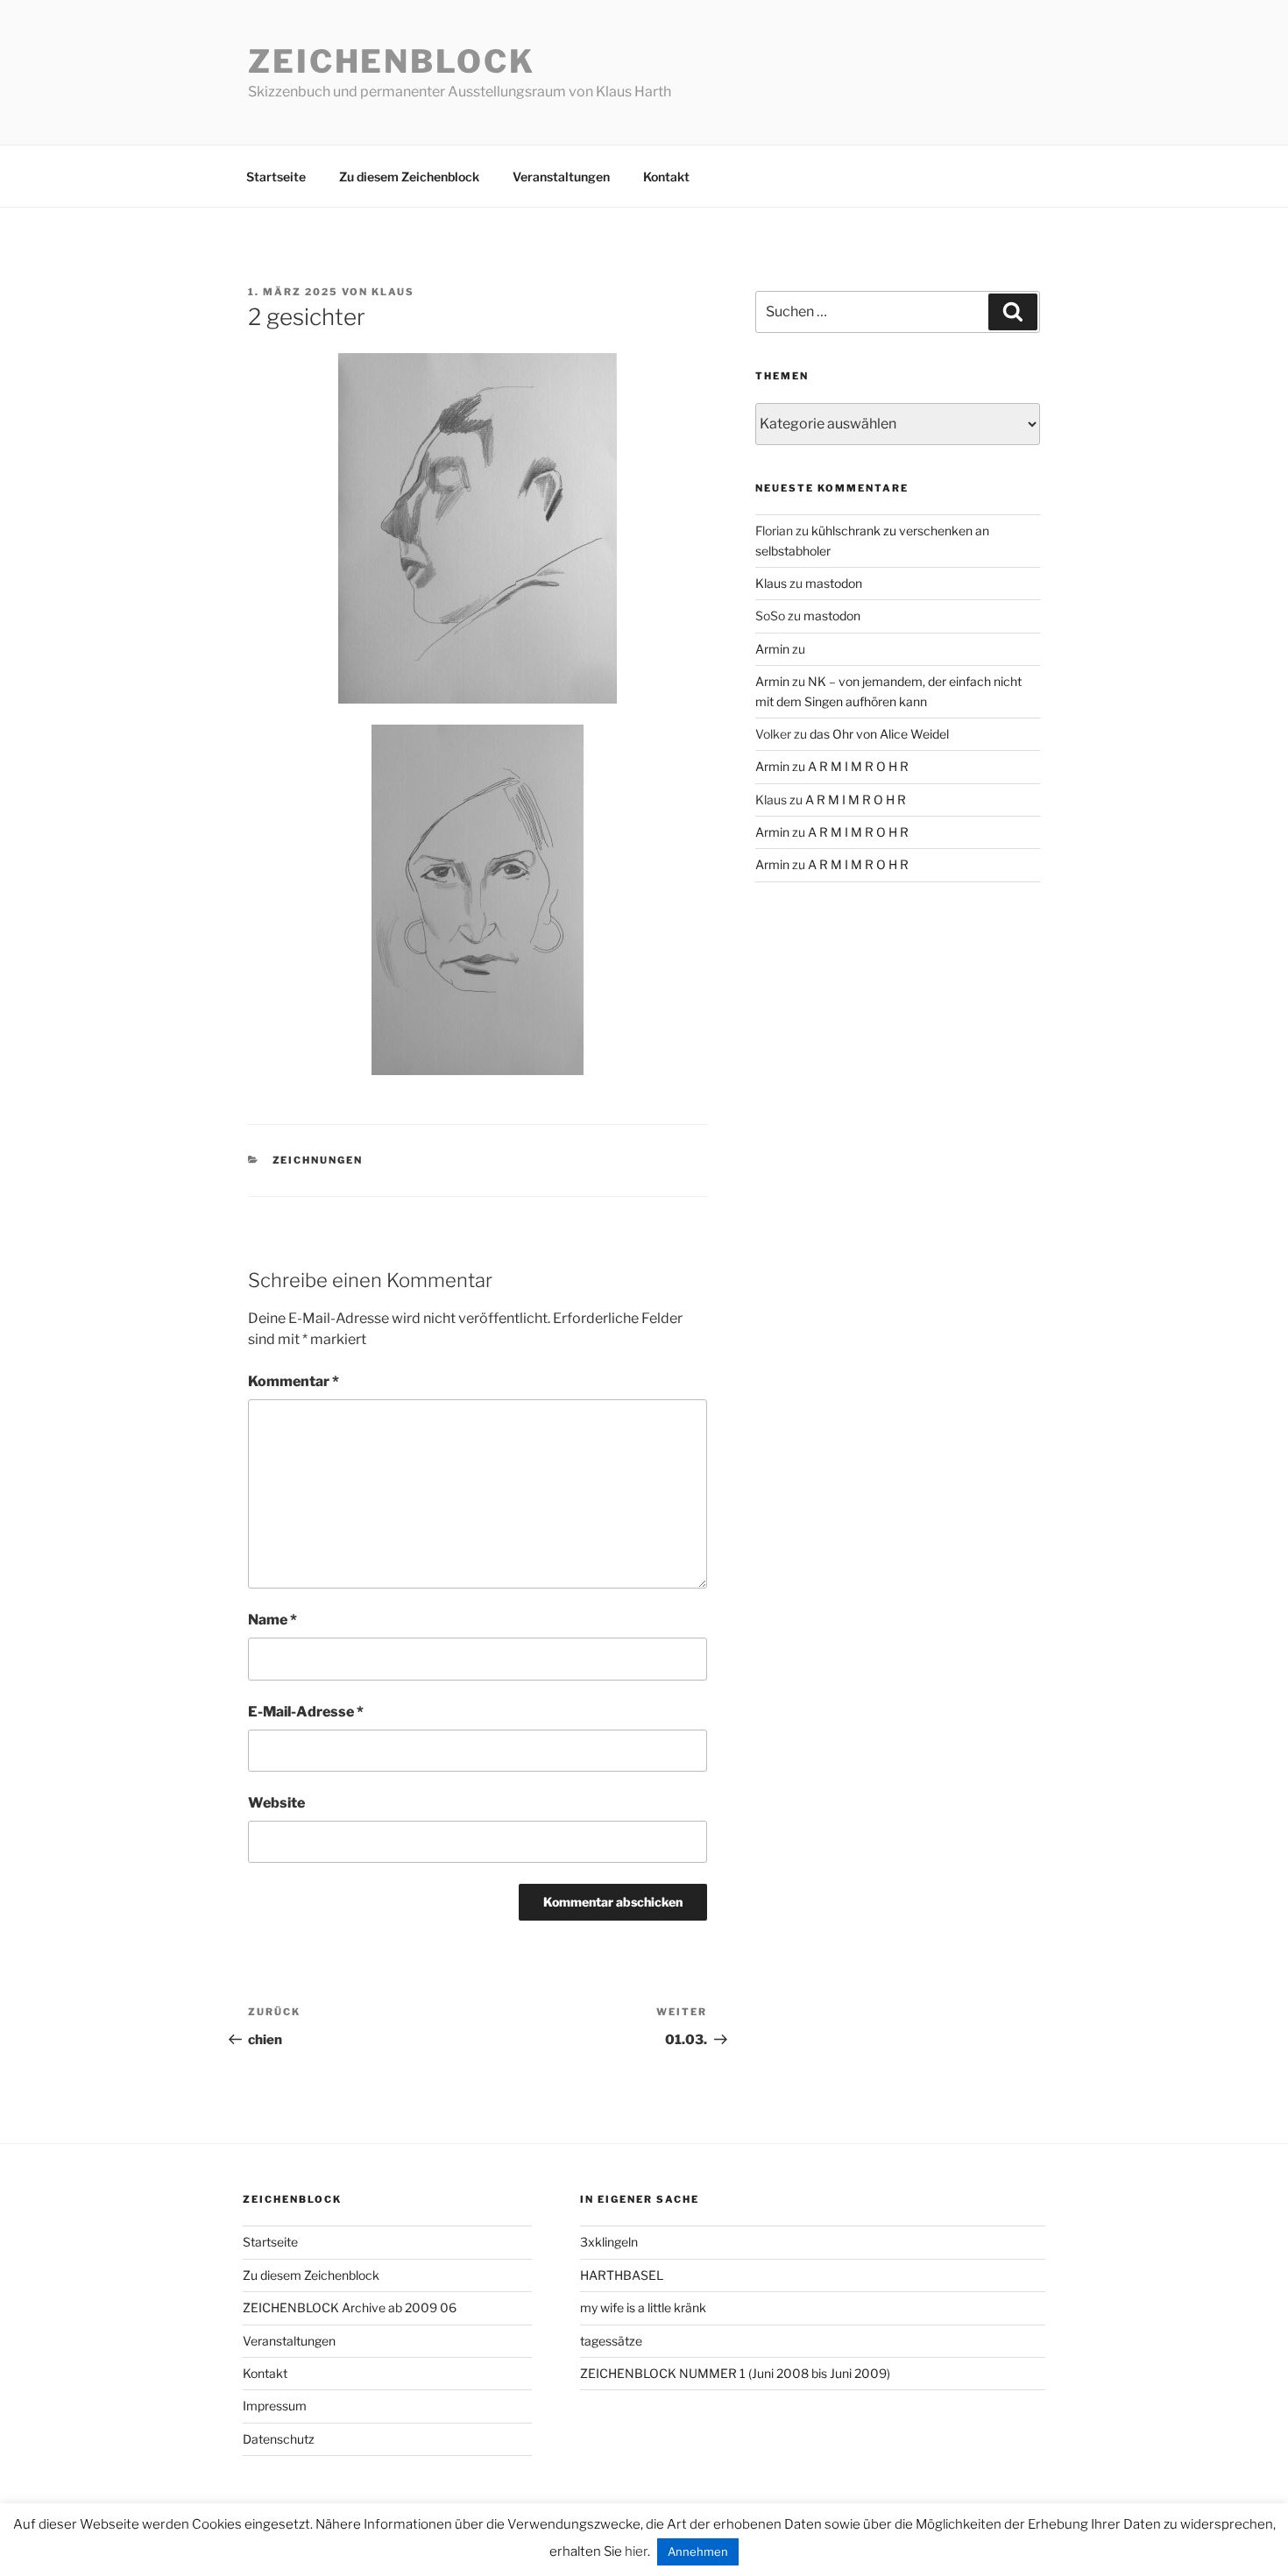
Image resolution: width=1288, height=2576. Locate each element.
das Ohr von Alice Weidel (879, 734)
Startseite (276, 177)
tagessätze (611, 2341)
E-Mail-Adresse (306, 1712)
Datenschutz (279, 2439)
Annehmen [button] (698, 2551)
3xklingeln (609, 2242)
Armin (772, 649)
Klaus (393, 292)
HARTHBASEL (622, 2275)
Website (276, 1803)
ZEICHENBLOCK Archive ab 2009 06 (350, 2307)
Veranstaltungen (561, 177)
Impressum (275, 2406)
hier (636, 2551)
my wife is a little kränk (643, 2307)
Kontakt (666, 177)
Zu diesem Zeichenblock (409, 177)
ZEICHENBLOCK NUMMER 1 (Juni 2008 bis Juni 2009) (735, 2373)
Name (272, 1620)
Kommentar (294, 1381)
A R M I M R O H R (858, 766)
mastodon (834, 583)
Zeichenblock (392, 61)
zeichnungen (318, 1160)
